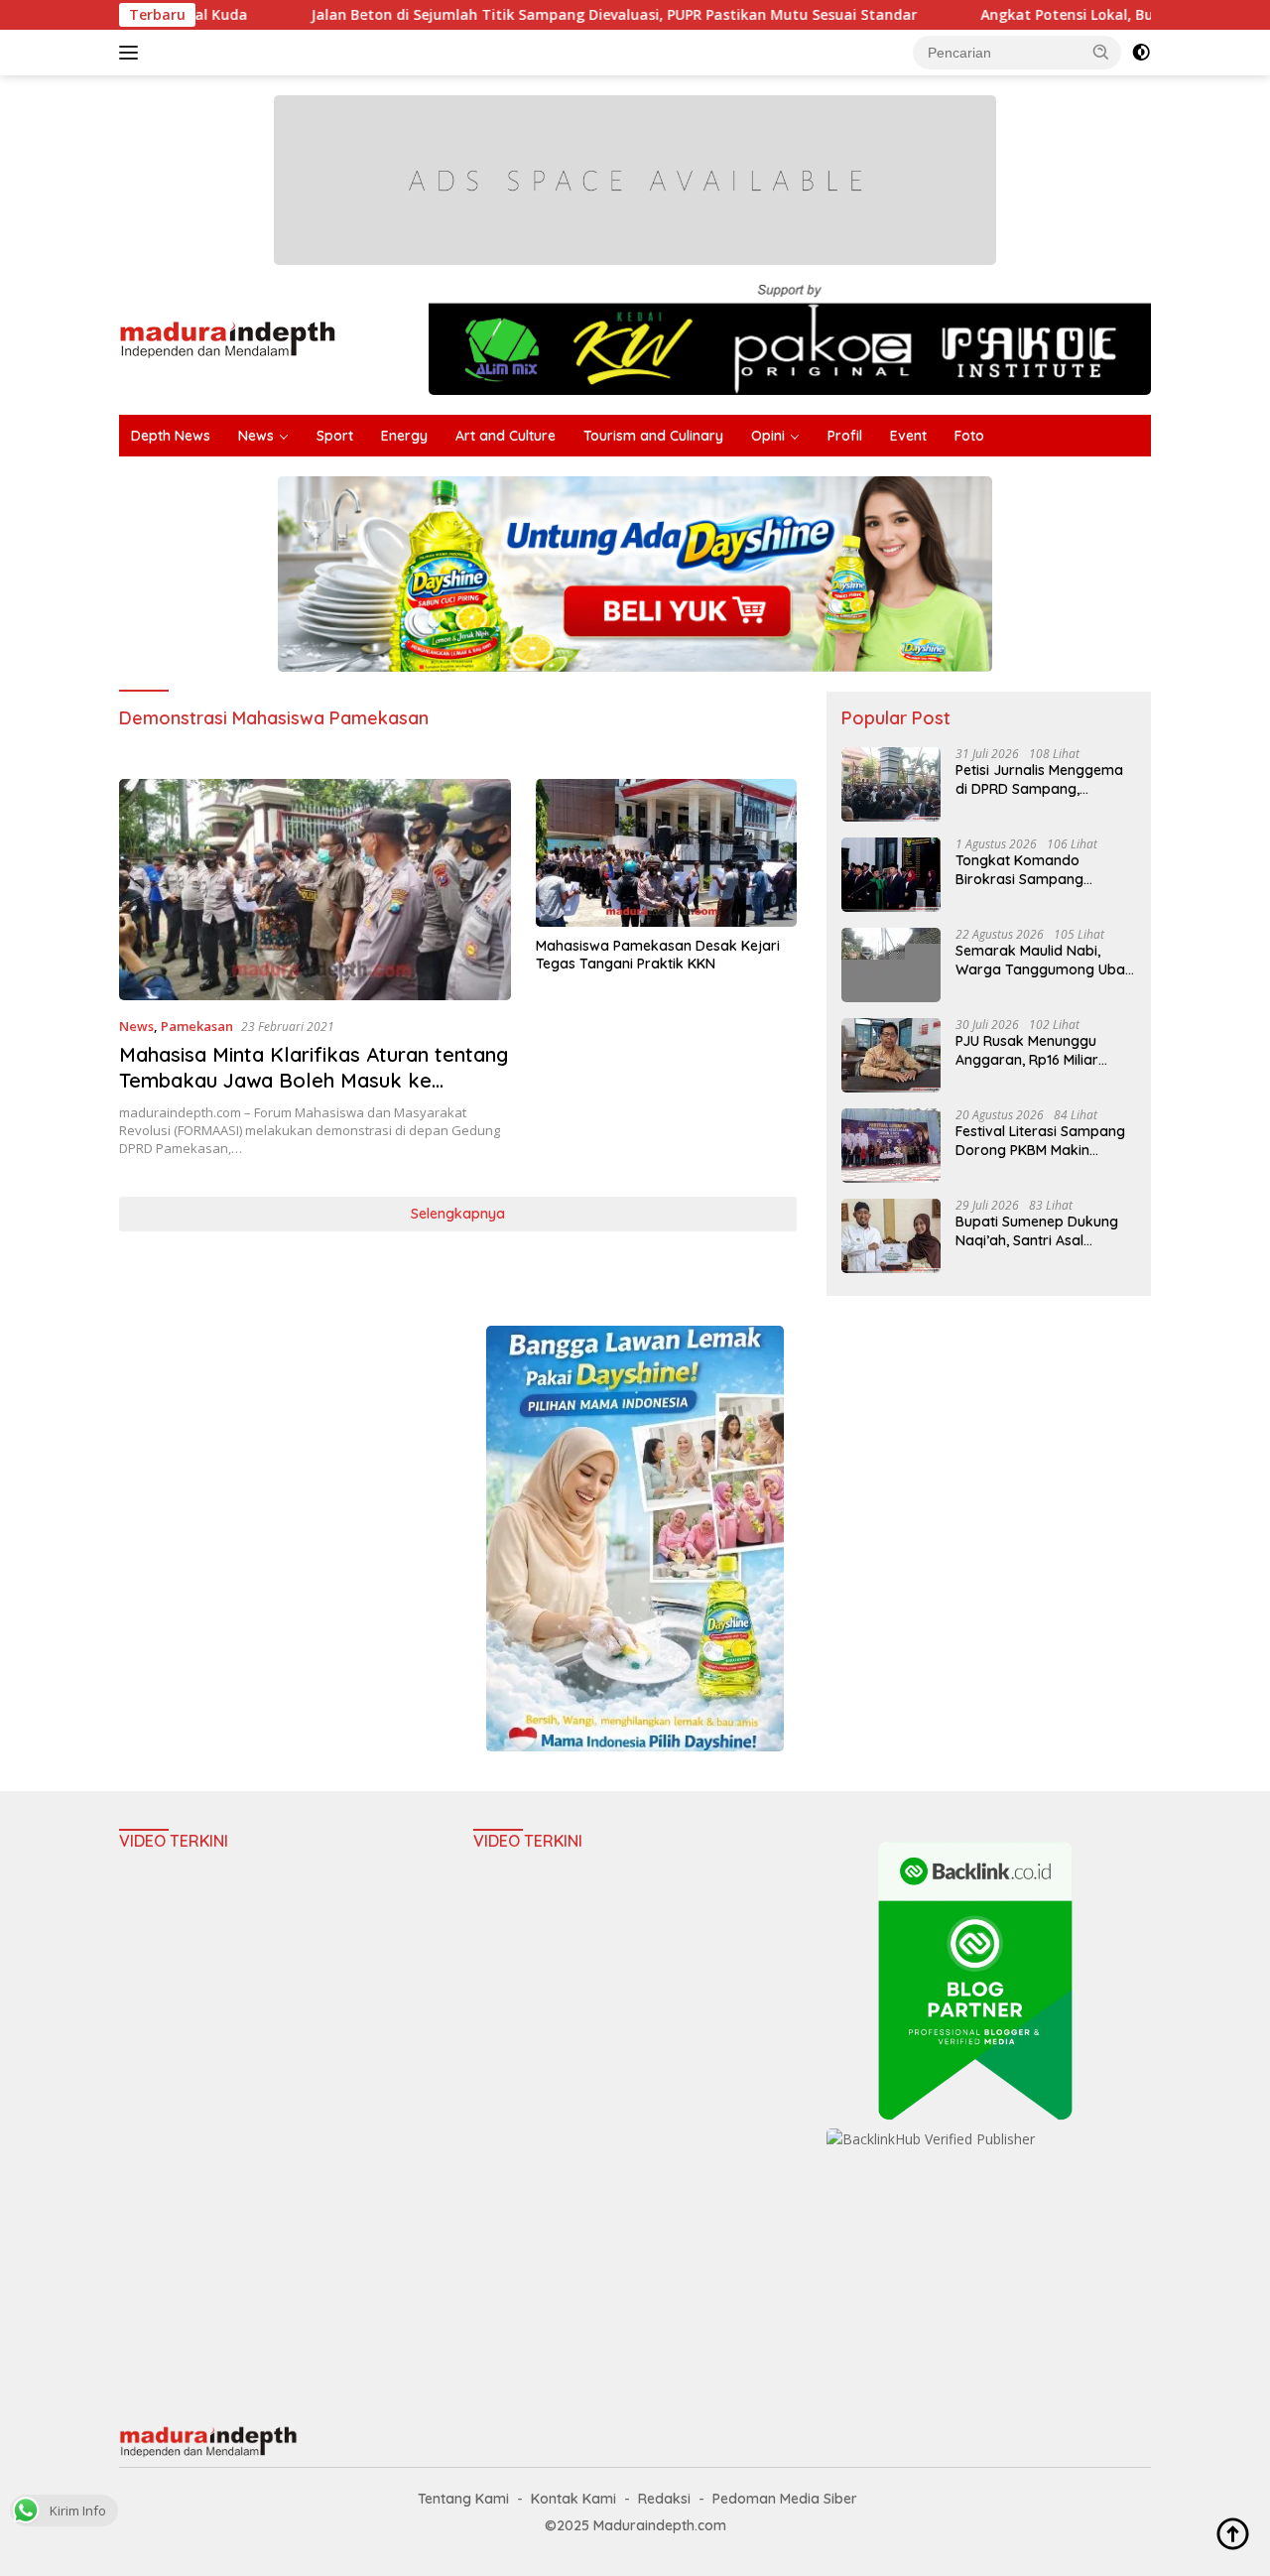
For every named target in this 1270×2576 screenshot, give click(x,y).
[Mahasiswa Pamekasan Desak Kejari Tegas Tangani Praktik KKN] (666, 852)
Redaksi (664, 2499)
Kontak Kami (573, 2499)
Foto (969, 436)
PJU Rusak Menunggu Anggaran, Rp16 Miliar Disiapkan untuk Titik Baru (1042, 1050)
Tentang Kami (463, 2499)
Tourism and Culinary (653, 436)
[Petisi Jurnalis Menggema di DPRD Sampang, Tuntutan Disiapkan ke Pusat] (891, 784)
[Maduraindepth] (228, 338)
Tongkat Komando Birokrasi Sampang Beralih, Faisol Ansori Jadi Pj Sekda (1040, 869)
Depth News (171, 436)
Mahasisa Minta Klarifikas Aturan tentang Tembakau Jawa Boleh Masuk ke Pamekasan (314, 1080)
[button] (1101, 52)
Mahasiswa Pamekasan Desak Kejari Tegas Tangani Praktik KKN (658, 955)
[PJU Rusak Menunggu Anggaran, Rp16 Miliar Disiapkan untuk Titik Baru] (891, 1055)
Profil (845, 436)
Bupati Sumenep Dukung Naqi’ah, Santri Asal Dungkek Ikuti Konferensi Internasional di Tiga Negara (1038, 1230)
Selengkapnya (458, 1214)
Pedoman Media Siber (785, 2499)
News (256, 436)
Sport (335, 436)
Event (908, 436)
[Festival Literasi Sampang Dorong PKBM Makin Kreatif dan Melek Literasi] (891, 1146)
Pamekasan (197, 1026)
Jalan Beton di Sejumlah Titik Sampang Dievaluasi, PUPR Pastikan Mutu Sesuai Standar (524, 15)
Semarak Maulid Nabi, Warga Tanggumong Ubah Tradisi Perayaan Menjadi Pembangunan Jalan (1044, 960)
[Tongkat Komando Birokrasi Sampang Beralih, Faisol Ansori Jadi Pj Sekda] (891, 875)
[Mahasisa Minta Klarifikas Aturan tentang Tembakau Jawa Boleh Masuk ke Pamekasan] (315, 889)
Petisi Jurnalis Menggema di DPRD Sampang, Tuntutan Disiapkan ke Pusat (1039, 779)
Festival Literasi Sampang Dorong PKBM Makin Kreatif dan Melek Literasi (1040, 1140)
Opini (768, 436)
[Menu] (132, 53)
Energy (404, 436)
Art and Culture (506, 436)
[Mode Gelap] (1141, 53)
